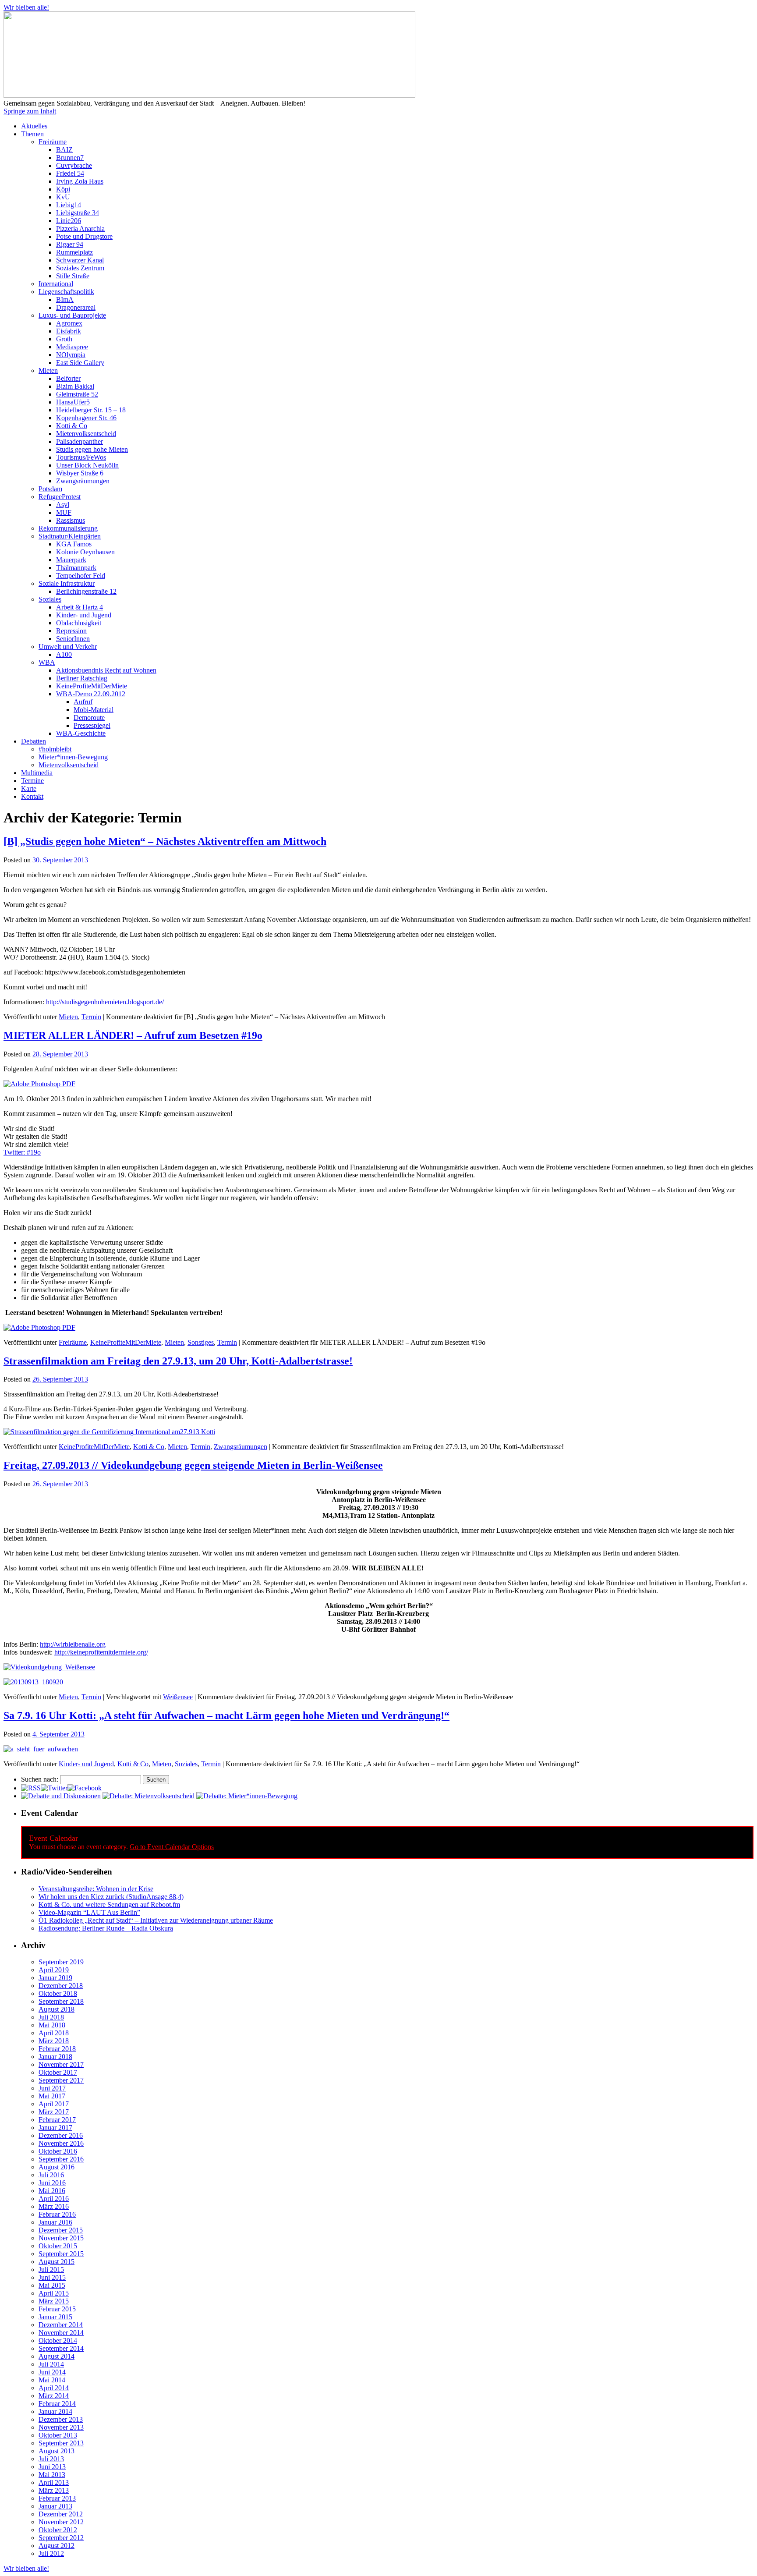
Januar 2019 (55, 1978)
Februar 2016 (57, 2214)
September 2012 (61, 2538)
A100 (64, 654)
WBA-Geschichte (81, 733)
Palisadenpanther (80, 441)
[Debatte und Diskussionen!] (61, 1796)
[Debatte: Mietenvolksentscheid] (149, 1796)
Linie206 (69, 221)
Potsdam (50, 489)
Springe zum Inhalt (30, 111)
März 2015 (54, 2301)
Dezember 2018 (61, 1986)
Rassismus (71, 520)
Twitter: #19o (22, 1152)
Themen (32, 134)
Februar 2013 (57, 2498)
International (56, 284)
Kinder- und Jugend (84, 615)
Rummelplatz (74, 252)
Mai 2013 (52, 2475)
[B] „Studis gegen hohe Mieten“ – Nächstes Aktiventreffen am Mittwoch (165, 841)
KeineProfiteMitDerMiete (92, 686)
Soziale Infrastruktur (67, 583)
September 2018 (61, 2001)
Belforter (68, 378)
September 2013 (61, 2443)
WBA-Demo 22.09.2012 (91, 694)
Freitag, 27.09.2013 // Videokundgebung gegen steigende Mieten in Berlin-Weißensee (193, 1465)
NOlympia (71, 355)
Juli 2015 (51, 2270)
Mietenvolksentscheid (86, 434)
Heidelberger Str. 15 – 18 (91, 410)
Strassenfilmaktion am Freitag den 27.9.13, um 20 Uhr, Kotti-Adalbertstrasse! (178, 1361)
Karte (29, 788)
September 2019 (61, 1962)
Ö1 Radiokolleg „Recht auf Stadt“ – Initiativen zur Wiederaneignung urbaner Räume (156, 1920)
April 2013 (54, 2482)
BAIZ (64, 150)
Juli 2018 (51, 2017)
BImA (65, 299)
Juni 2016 (52, 2183)
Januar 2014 (55, 2411)
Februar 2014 (57, 2404)
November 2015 (61, 2238)
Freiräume (53, 142)
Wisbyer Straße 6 (80, 473)
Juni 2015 (52, 2277)
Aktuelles (34, 126)
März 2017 (54, 2112)
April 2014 (54, 2388)
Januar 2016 (55, 2222)
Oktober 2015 (58, 2246)
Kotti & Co (72, 426)
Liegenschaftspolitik (66, 292)
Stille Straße (73, 276)
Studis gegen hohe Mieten (92, 449)
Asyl (63, 505)
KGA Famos (74, 544)
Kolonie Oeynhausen (85, 552)
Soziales (50, 599)
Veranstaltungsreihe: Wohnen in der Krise (96, 1889)
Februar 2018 (57, 2049)
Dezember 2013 (61, 2419)
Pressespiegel (92, 725)
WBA (47, 662)
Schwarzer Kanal (80, 260)
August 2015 (57, 2262)
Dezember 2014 (61, 2325)
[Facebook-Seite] (85, 1788)
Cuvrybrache (74, 165)
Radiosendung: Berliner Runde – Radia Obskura (106, 1928)
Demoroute (89, 718)
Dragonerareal (76, 307)
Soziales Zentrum (80, 268)
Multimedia (37, 773)
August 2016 (57, 2167)
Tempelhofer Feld (81, 576)
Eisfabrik (69, 331)
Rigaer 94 (70, 244)
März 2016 (54, 2206)
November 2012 (61, 2522)
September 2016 (61, 2159)
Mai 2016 (52, 2191)
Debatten (34, 741)
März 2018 (54, 2041)
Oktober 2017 (58, 2072)
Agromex (69, 323)
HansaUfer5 (73, 402)
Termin (91, 1017)
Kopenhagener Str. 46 (86, 418)
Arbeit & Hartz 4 (80, 607)
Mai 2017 (52, 2096)
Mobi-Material (94, 710)
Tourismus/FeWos (81, 457)
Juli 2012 (51, 2553)
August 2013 (57, 2451)
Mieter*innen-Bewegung (73, 757)
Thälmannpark (76, 568)
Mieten (48, 370)
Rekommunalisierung (68, 528)
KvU (63, 197)
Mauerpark (71, 560)
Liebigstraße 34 (78, 213)
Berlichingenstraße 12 (86, 591)
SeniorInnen (73, 639)
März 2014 (54, 2396)
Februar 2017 (57, 2120)
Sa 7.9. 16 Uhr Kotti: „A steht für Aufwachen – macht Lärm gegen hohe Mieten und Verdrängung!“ (226, 1715)
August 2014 (57, 2356)
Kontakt (32, 796)
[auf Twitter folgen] (54, 1788)
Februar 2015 (57, 2309)
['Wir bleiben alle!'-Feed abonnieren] (31, 1788)
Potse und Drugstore (84, 236)
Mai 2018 (52, 2025)
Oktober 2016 (58, 2151)
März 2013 (54, 2490)
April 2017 (54, 2104)
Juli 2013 (51, 2459)
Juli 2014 (51, 2364)
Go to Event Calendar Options (172, 1847)
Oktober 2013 (58, 2435)
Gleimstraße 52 (77, 394)
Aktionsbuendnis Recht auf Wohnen (106, 670)
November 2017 (61, 2064)
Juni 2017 (52, 2088)
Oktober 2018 (58, 1993)
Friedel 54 (70, 173)
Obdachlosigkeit (79, 623)
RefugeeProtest (60, 497)
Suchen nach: (40, 1779)
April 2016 (54, 2199)
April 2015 (54, 2293)
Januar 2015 (55, 2317)
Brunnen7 (70, 158)
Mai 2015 (52, 2285)
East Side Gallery (80, 363)
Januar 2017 (55, 2128)
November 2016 (61, 2143)
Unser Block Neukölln (87, 465)
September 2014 (61, 2348)
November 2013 (61, 2427)
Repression (71, 631)
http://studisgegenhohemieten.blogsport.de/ (105, 1002)
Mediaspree (72, 347)
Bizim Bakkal (75, 386)
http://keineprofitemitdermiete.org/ (101, 1652)
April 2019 (54, 1970)
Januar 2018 (55, 2057)
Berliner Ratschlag (82, 678)
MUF (64, 512)
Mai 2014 (52, 2380)
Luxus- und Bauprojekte (72, 315)
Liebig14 (69, 205)
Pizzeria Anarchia (80, 229)
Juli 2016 (51, 2175)
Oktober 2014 (58, 2340)
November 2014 (61, 2333)
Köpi (63, 189)
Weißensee (178, 1697)
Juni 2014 (52, 2372)
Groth (64, 339)
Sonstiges (201, 1342)
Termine (32, 781)
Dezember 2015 (61, 2230)
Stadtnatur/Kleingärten (70, 536)
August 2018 (57, 2009)
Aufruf (83, 702)
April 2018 (54, 2033)
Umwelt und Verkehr (68, 647)
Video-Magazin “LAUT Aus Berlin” (89, 1912)
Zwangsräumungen (83, 481)
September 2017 (61, 2080)
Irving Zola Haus (80, 181)
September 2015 (61, 2254)
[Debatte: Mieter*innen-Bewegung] (247, 1796)
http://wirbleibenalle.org (73, 1644)
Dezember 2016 (61, 2135)
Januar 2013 (55, 2506)
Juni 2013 (52, 2467)
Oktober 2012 (58, 2530)
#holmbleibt (55, 749)
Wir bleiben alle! (26, 7)
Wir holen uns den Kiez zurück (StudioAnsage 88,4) (111, 1897)
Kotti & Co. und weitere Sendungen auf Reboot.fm (109, 1905)
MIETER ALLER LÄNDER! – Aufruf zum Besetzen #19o (133, 1035)
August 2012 (57, 2546)
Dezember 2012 (61, 2514)
